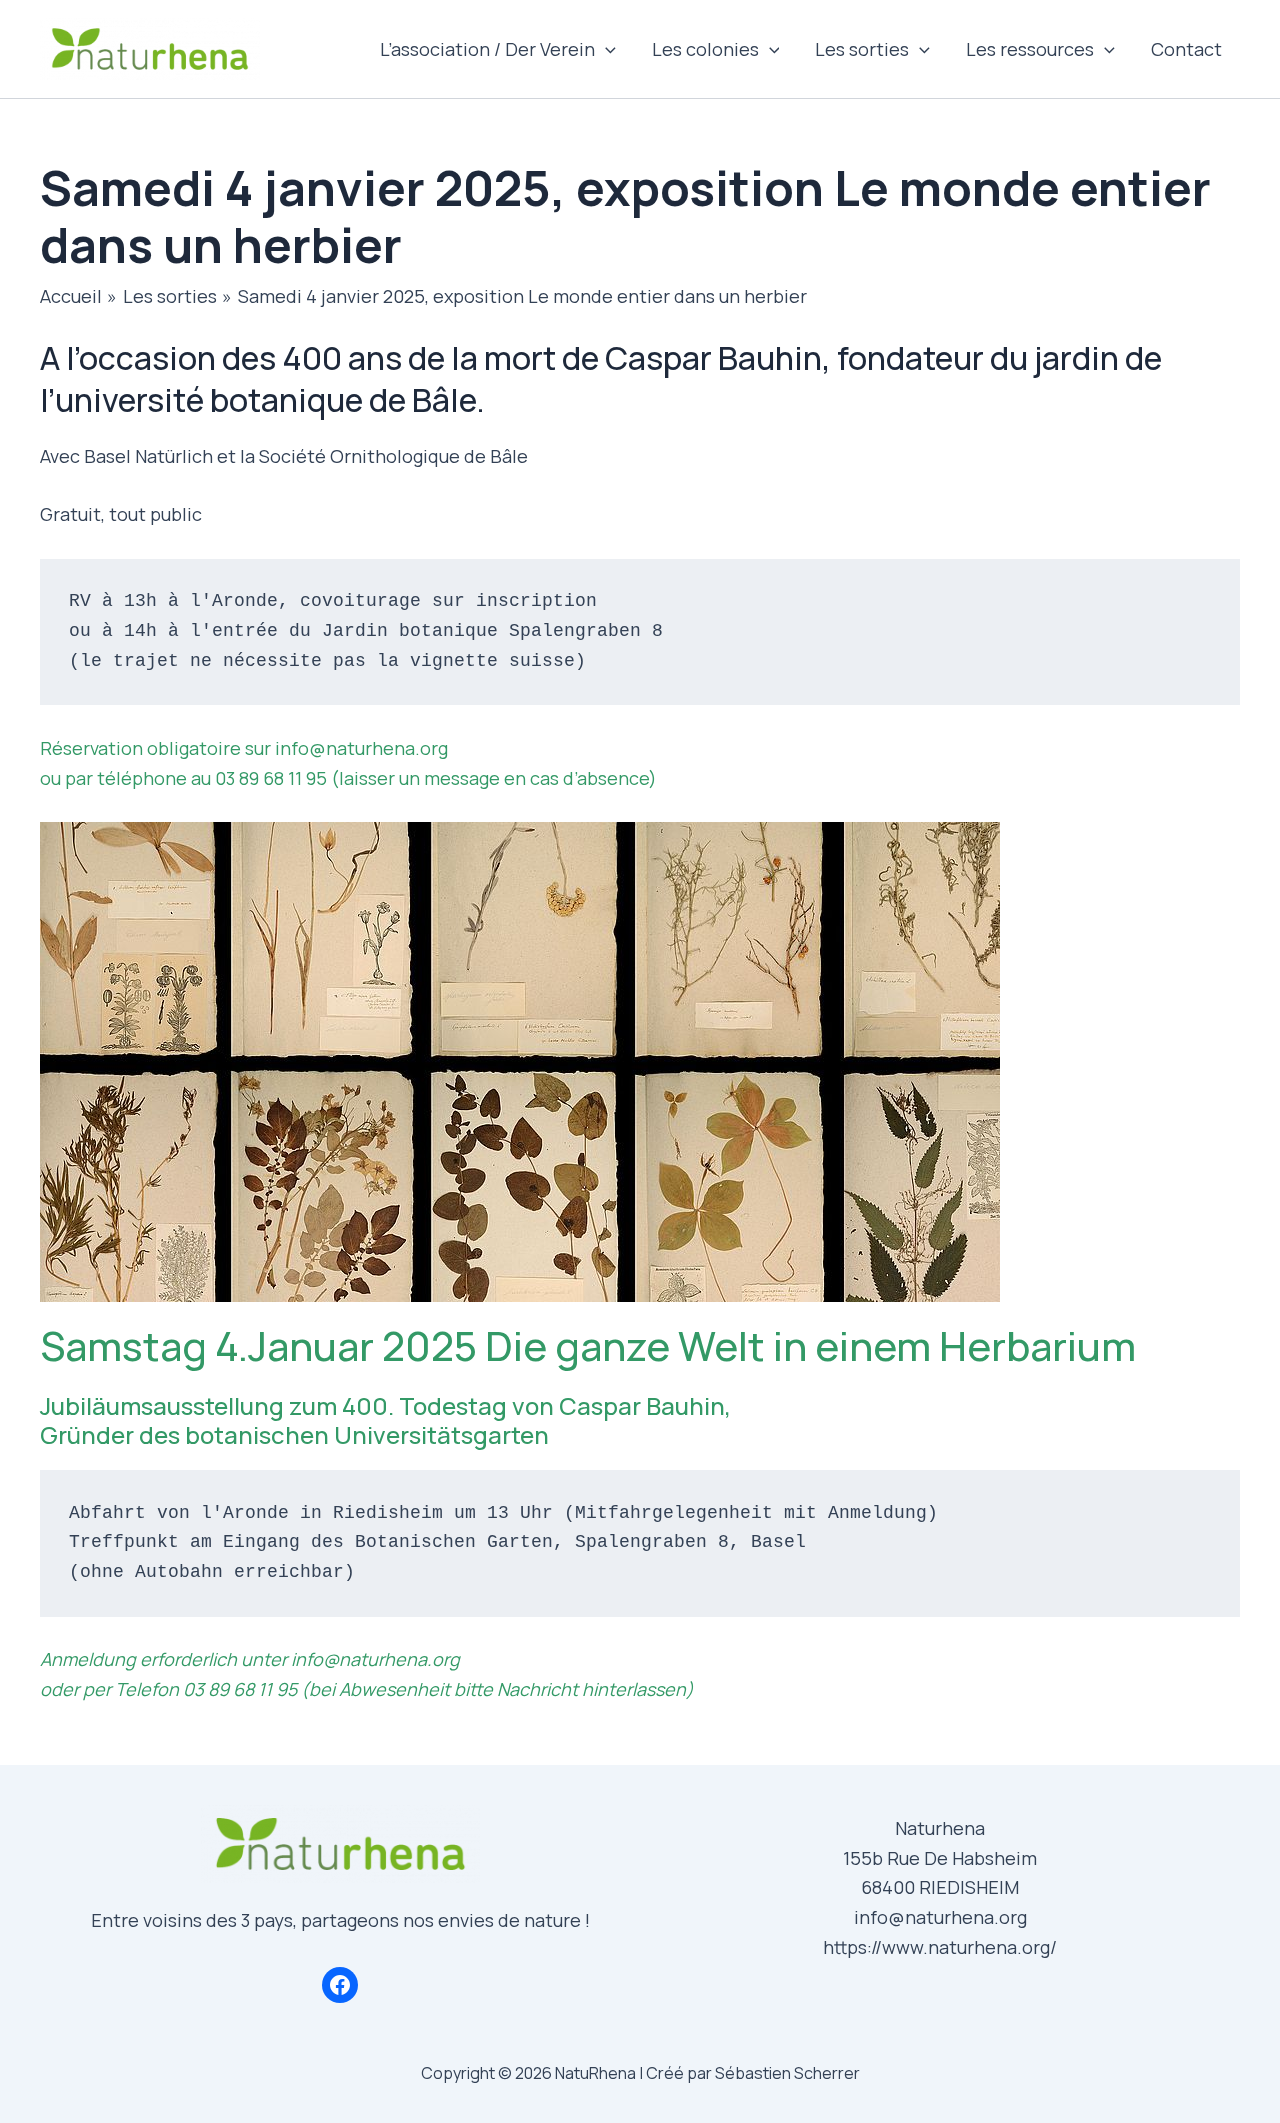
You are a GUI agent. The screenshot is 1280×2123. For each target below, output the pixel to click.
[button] (605, 49)
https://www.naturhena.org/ (940, 1947)
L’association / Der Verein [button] (487, 49)
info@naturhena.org (940, 1917)
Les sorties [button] (862, 49)
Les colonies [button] (705, 49)
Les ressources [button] (1030, 49)
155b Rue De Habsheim (940, 1858)
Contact (1186, 49)
